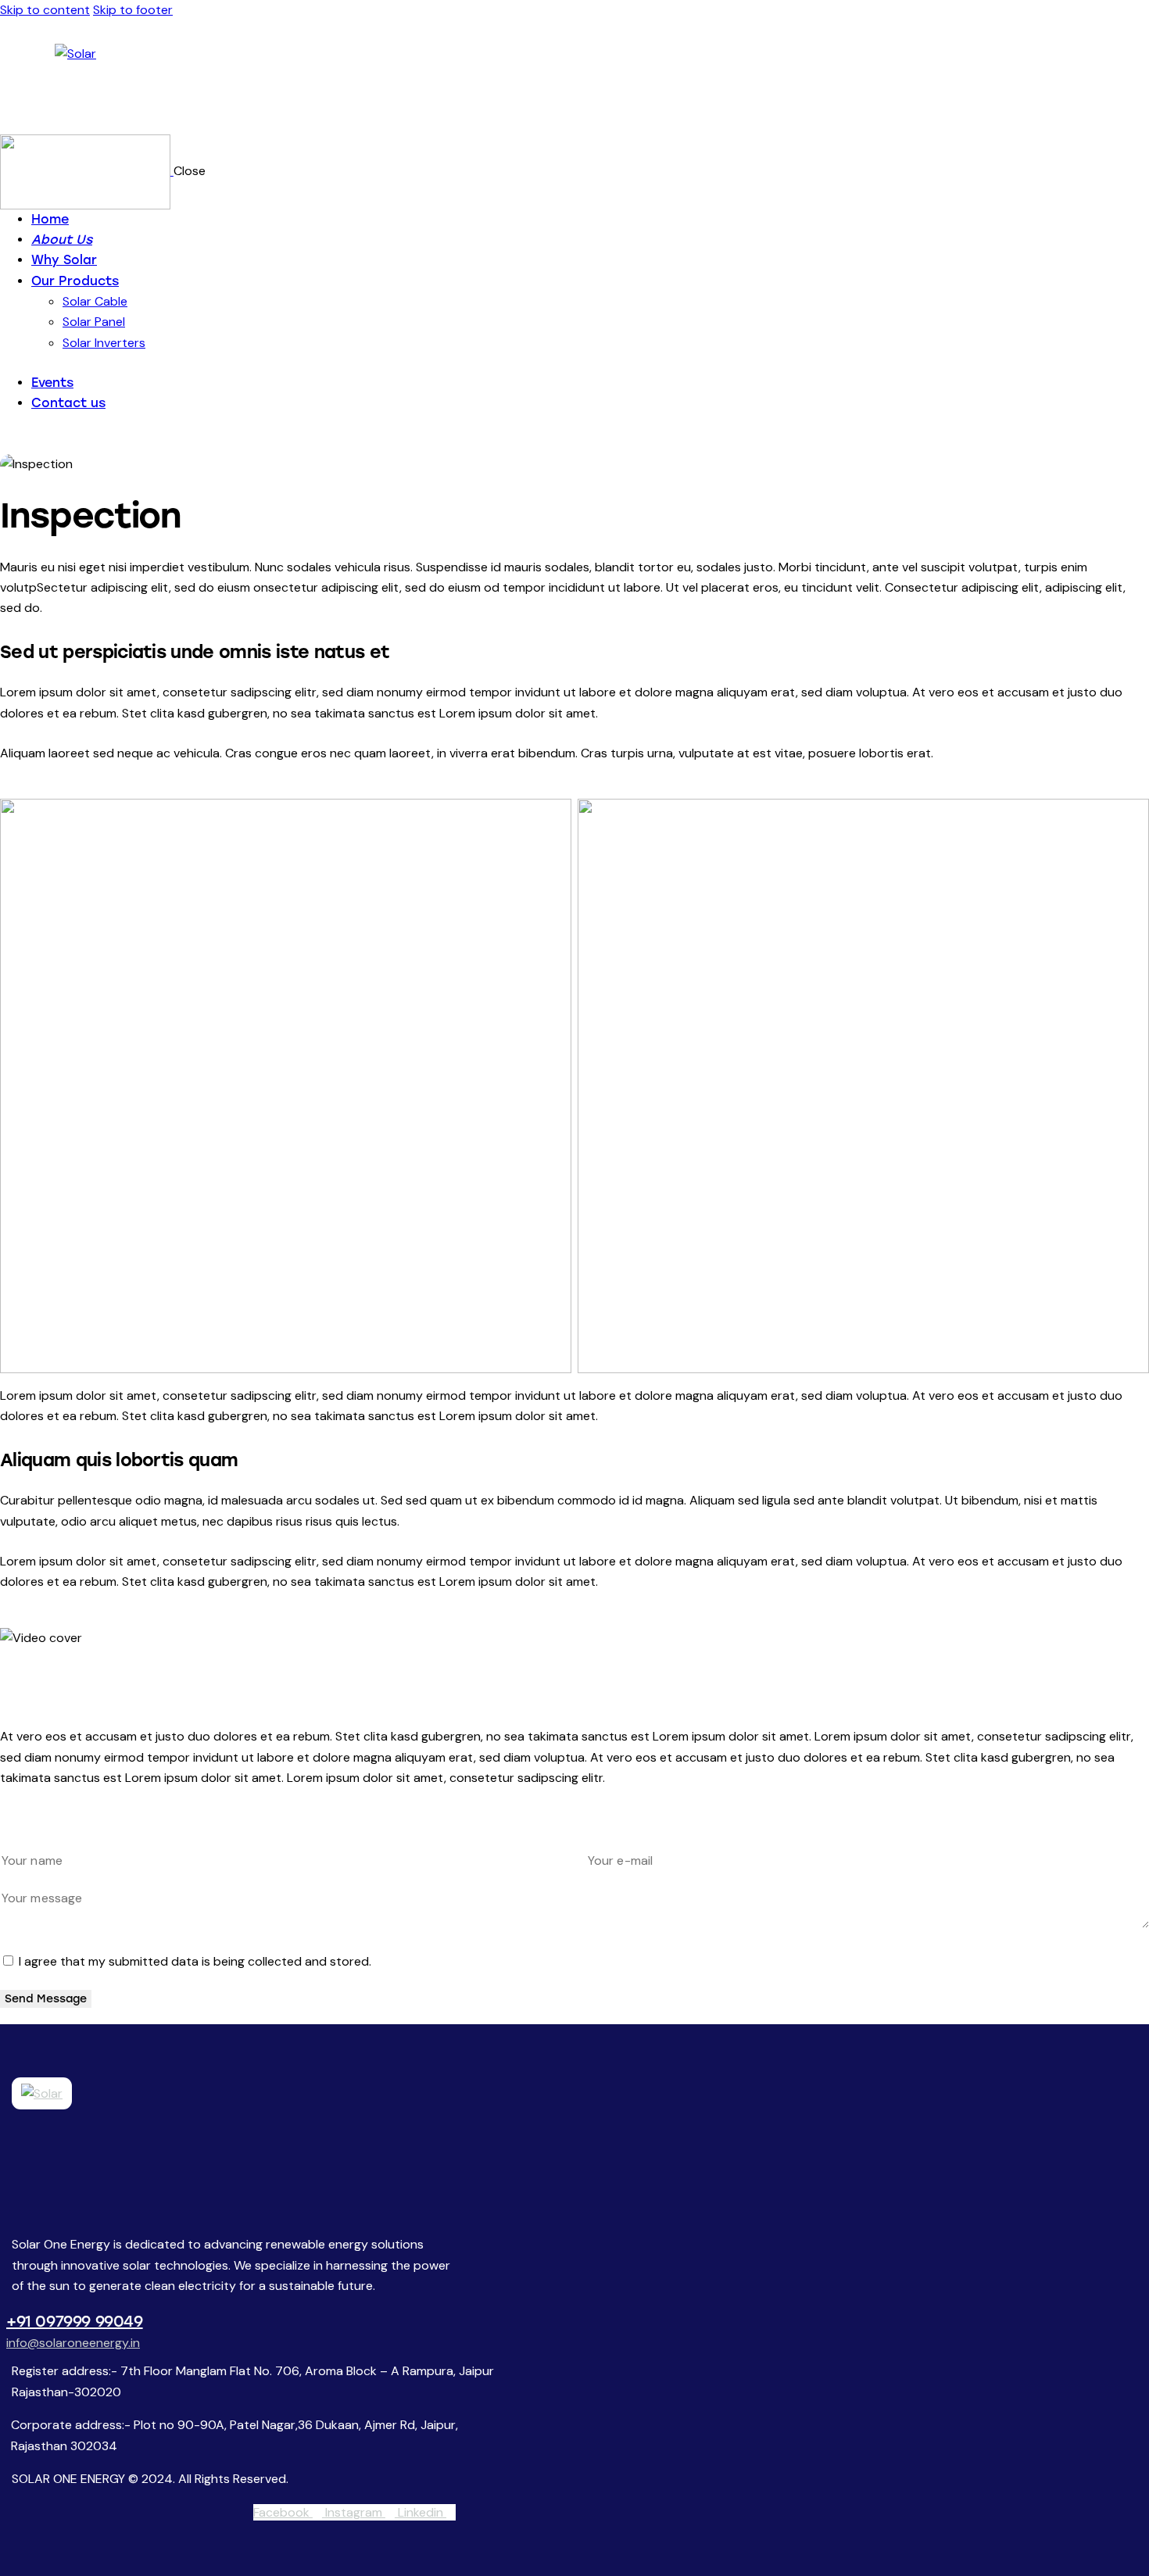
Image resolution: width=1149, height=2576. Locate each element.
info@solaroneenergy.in (73, 2343)
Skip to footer (133, 10)
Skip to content (45, 10)
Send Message (46, 1999)
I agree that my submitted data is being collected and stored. (195, 1961)
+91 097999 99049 (75, 2321)
